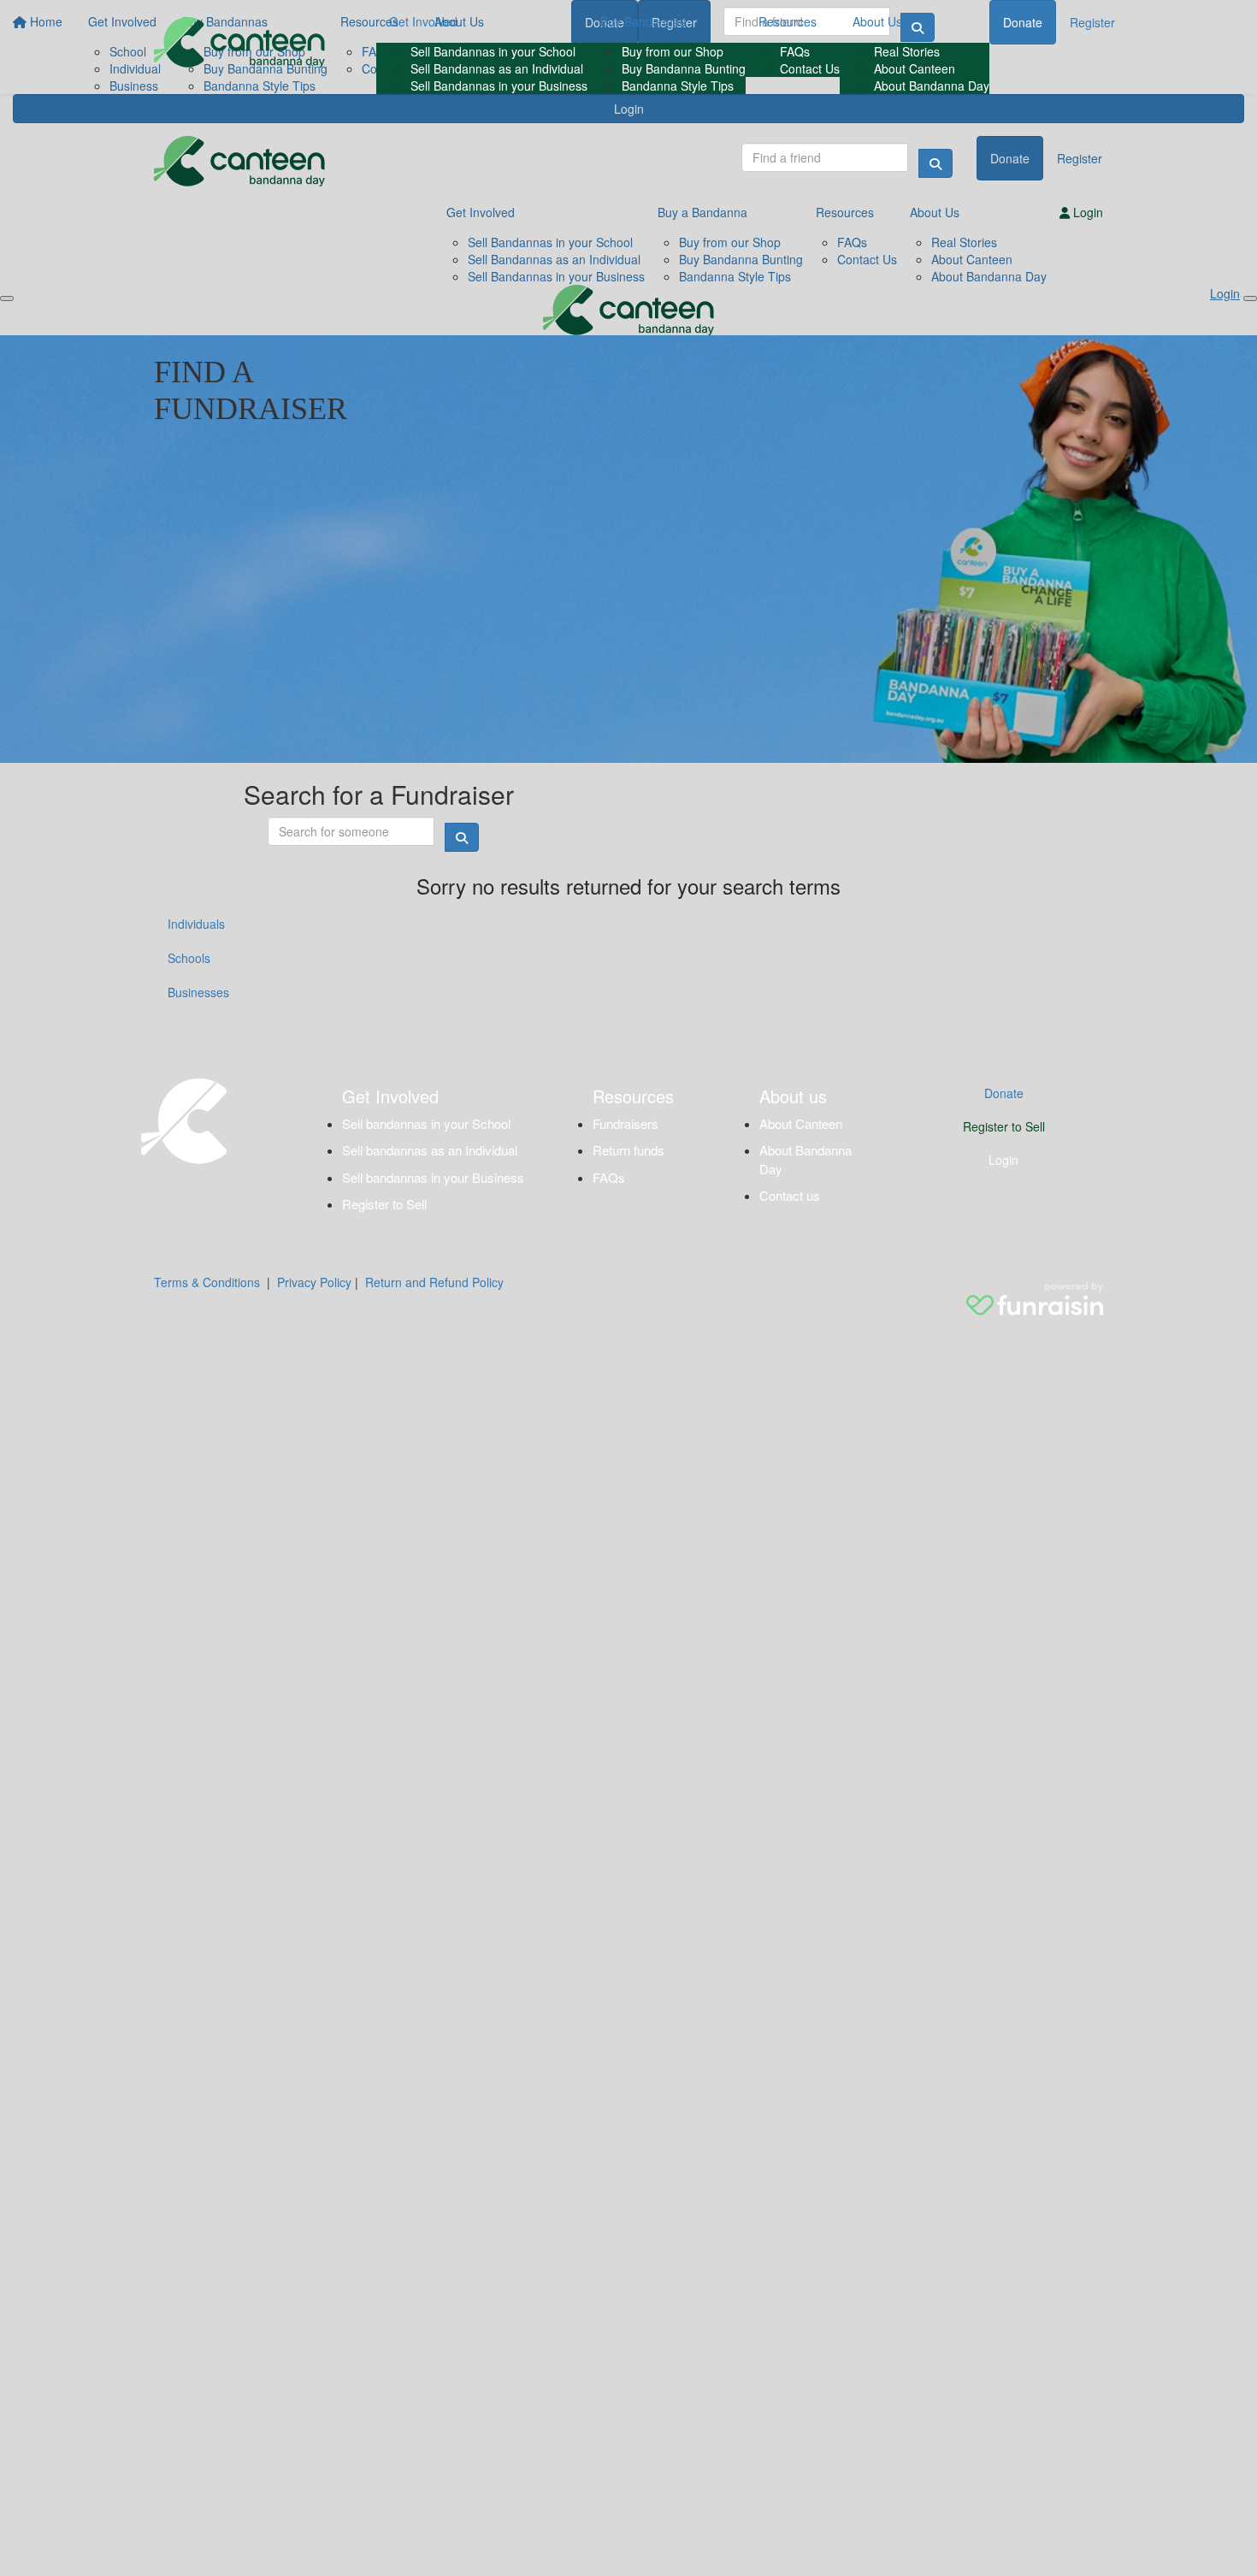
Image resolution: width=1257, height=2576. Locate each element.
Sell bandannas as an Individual (430, 1150)
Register (1092, 22)
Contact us (790, 1195)
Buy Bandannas (643, 21)
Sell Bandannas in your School (493, 51)
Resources (788, 21)
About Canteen (915, 68)
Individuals (196, 924)
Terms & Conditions (207, 1282)
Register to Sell (384, 1204)
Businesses (198, 992)
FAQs (795, 51)
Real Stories (907, 51)
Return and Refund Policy (434, 1282)
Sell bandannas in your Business (433, 1177)
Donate (1023, 22)
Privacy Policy (314, 1282)
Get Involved (423, 21)
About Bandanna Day (932, 86)
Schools (189, 958)
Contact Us (810, 68)
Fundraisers (626, 1123)
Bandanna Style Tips (678, 86)
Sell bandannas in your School (426, 1123)
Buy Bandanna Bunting (684, 68)
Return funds (628, 1150)
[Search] (935, 163)
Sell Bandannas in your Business (499, 86)
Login (1003, 1160)
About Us (877, 21)
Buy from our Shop (673, 51)
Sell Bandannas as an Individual (497, 68)
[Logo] (239, 42)
